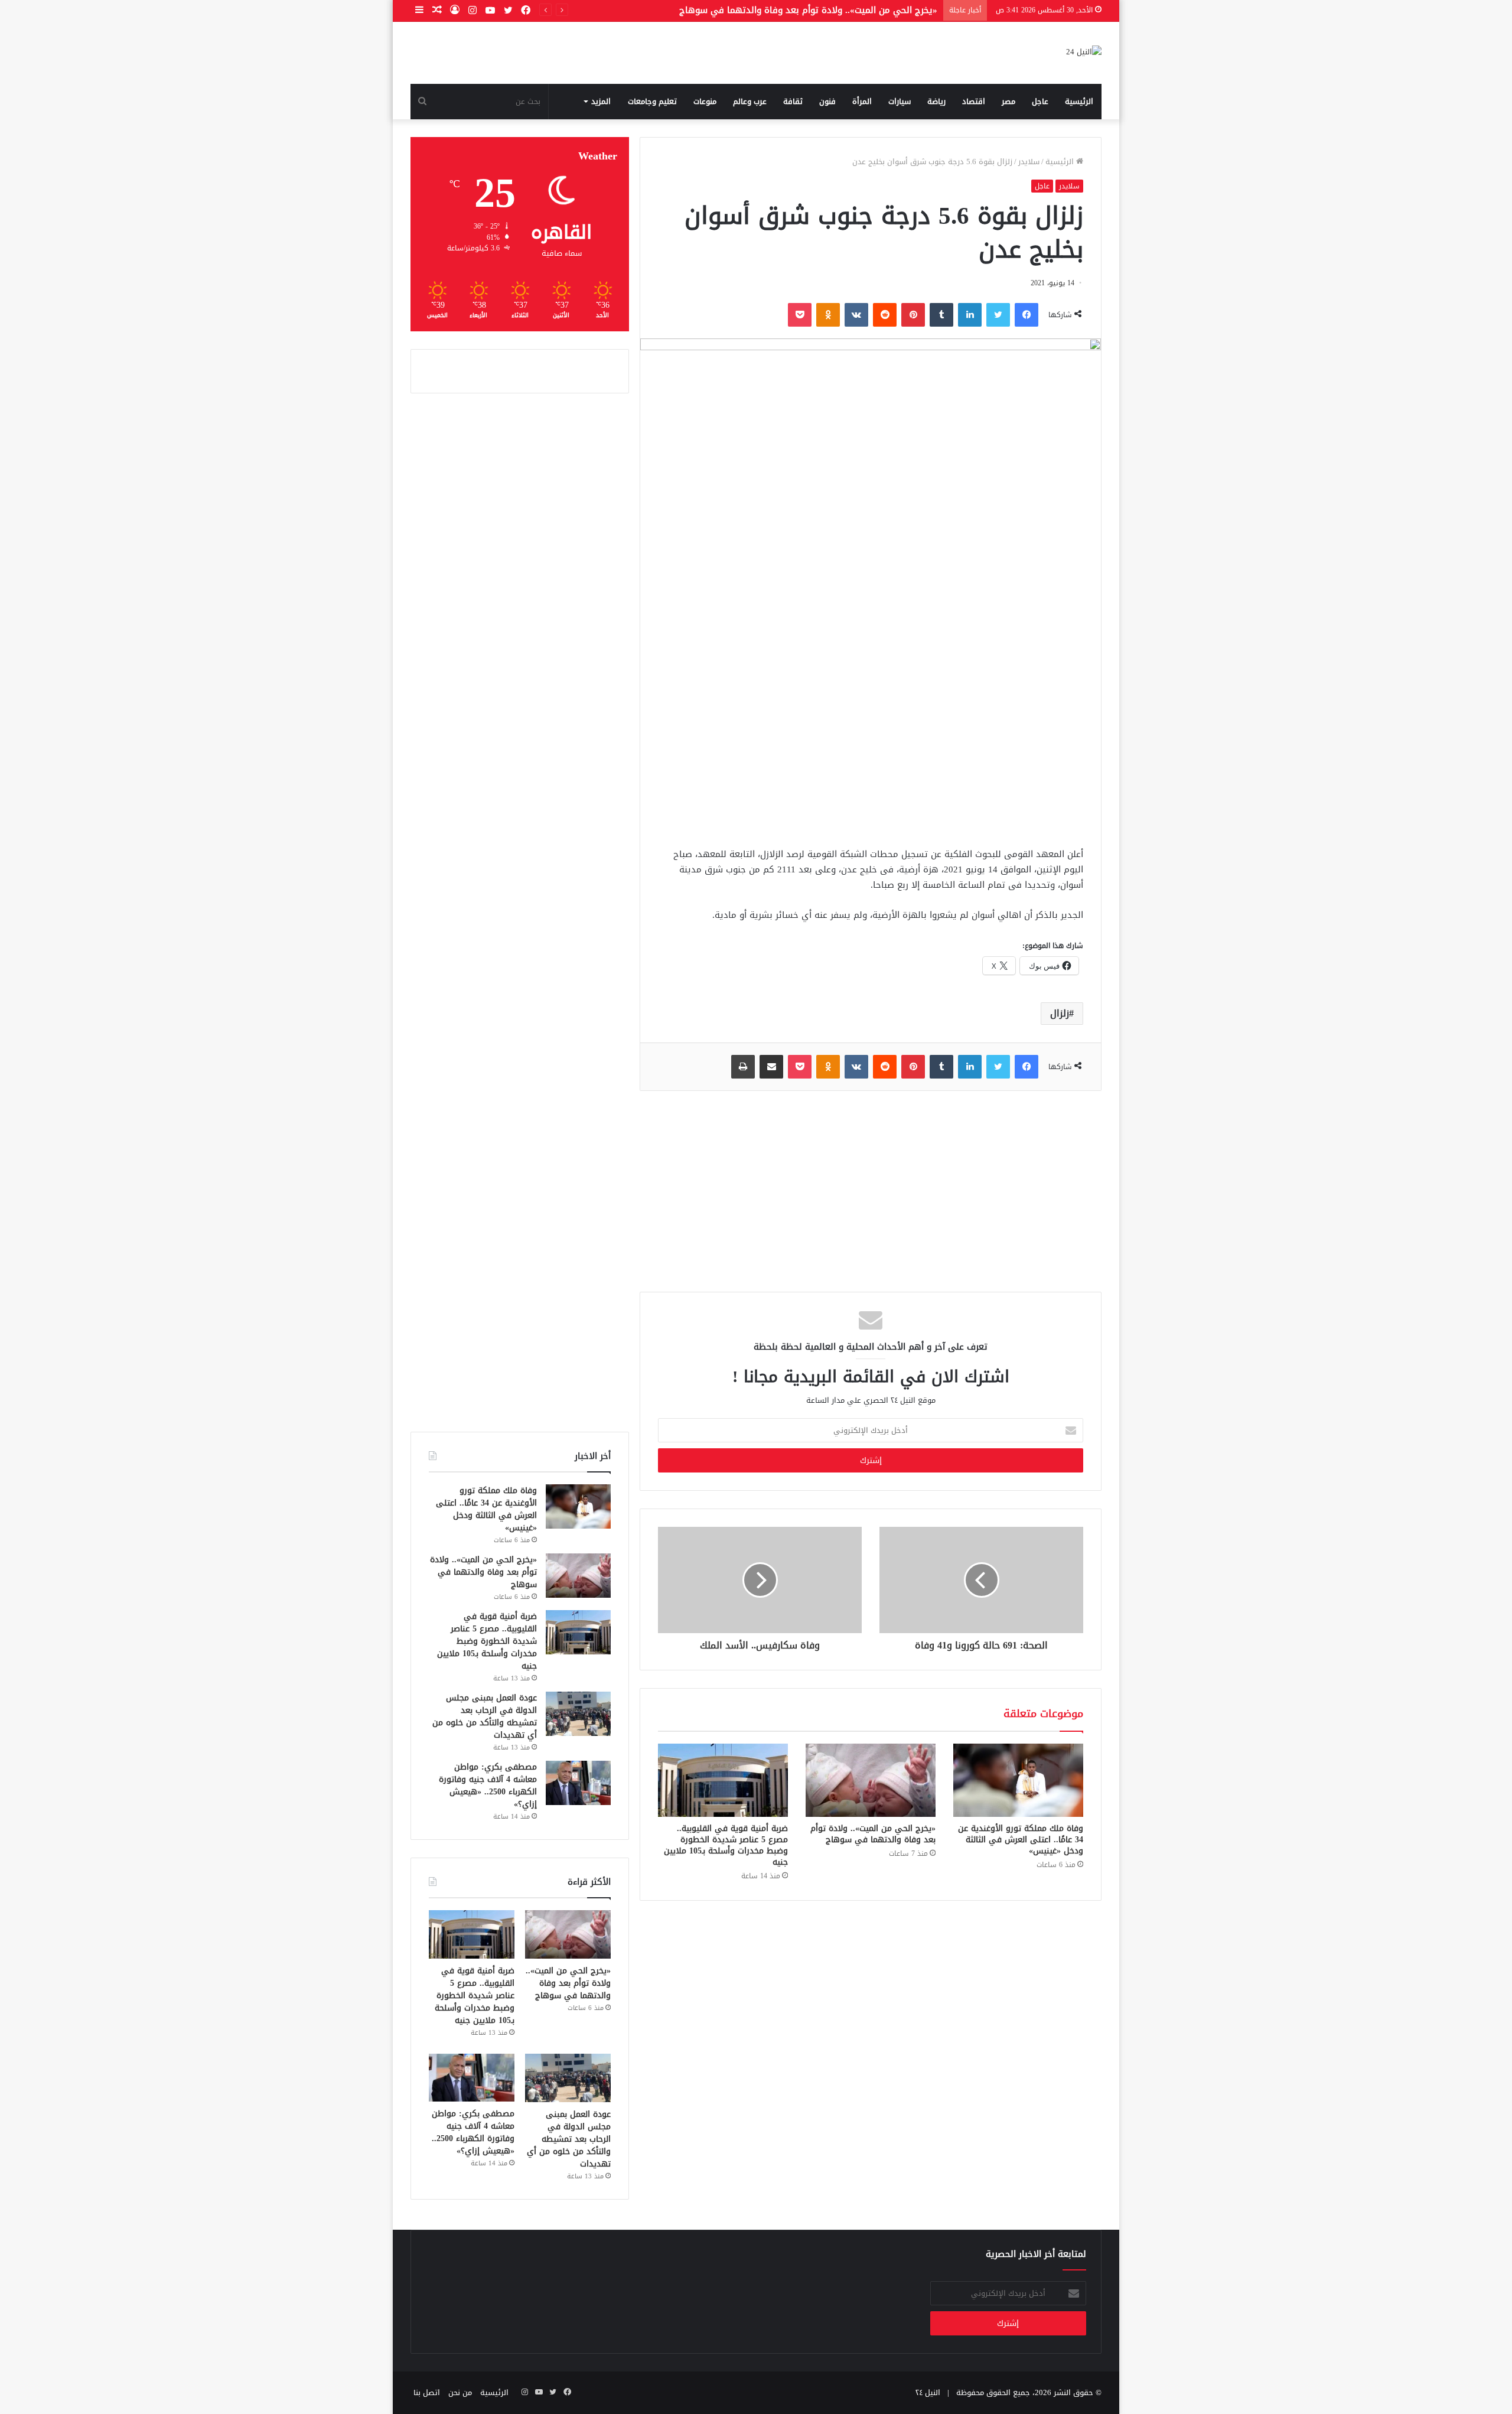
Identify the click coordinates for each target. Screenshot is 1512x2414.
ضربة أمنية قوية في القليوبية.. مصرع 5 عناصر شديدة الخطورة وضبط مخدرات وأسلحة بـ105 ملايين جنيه (726, 1845)
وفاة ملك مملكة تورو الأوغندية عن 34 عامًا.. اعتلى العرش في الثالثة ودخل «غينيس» (1021, 1840)
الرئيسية (1079, 101)
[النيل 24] (1084, 53)
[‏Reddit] (885, 315)
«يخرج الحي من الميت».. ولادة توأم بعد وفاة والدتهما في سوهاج (808, 10)
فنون (827, 101)
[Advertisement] (871, 746)
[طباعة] (743, 1067)
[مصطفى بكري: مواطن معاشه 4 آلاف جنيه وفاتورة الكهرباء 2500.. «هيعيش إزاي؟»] (578, 1783)
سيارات (900, 101)
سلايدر (1029, 162)
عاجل (1040, 101)
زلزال (1060, 1013)
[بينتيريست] (913, 315)
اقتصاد (974, 101)
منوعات (705, 101)
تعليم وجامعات (652, 101)
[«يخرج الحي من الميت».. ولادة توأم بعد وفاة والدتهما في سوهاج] (871, 1780)
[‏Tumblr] (941, 315)
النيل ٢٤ (928, 2392)
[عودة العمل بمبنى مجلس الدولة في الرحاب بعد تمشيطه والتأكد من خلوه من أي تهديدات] (578, 1714)
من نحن (460, 2392)
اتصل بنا (427, 2392)
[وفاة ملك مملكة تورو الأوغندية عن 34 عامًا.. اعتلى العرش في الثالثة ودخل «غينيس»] (1018, 1780)
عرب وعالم (750, 101)
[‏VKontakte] (856, 315)
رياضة (936, 101)
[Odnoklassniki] (828, 315)
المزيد (601, 101)
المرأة (862, 101)
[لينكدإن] (970, 315)
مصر (1008, 101)
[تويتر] (998, 315)
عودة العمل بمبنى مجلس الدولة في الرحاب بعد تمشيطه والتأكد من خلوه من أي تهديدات (485, 1716)
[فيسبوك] (1027, 315)
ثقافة (793, 101)
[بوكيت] (800, 315)
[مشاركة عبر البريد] (771, 1067)
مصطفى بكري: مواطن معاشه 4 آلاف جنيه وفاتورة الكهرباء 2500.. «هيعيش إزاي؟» (488, 1786)
